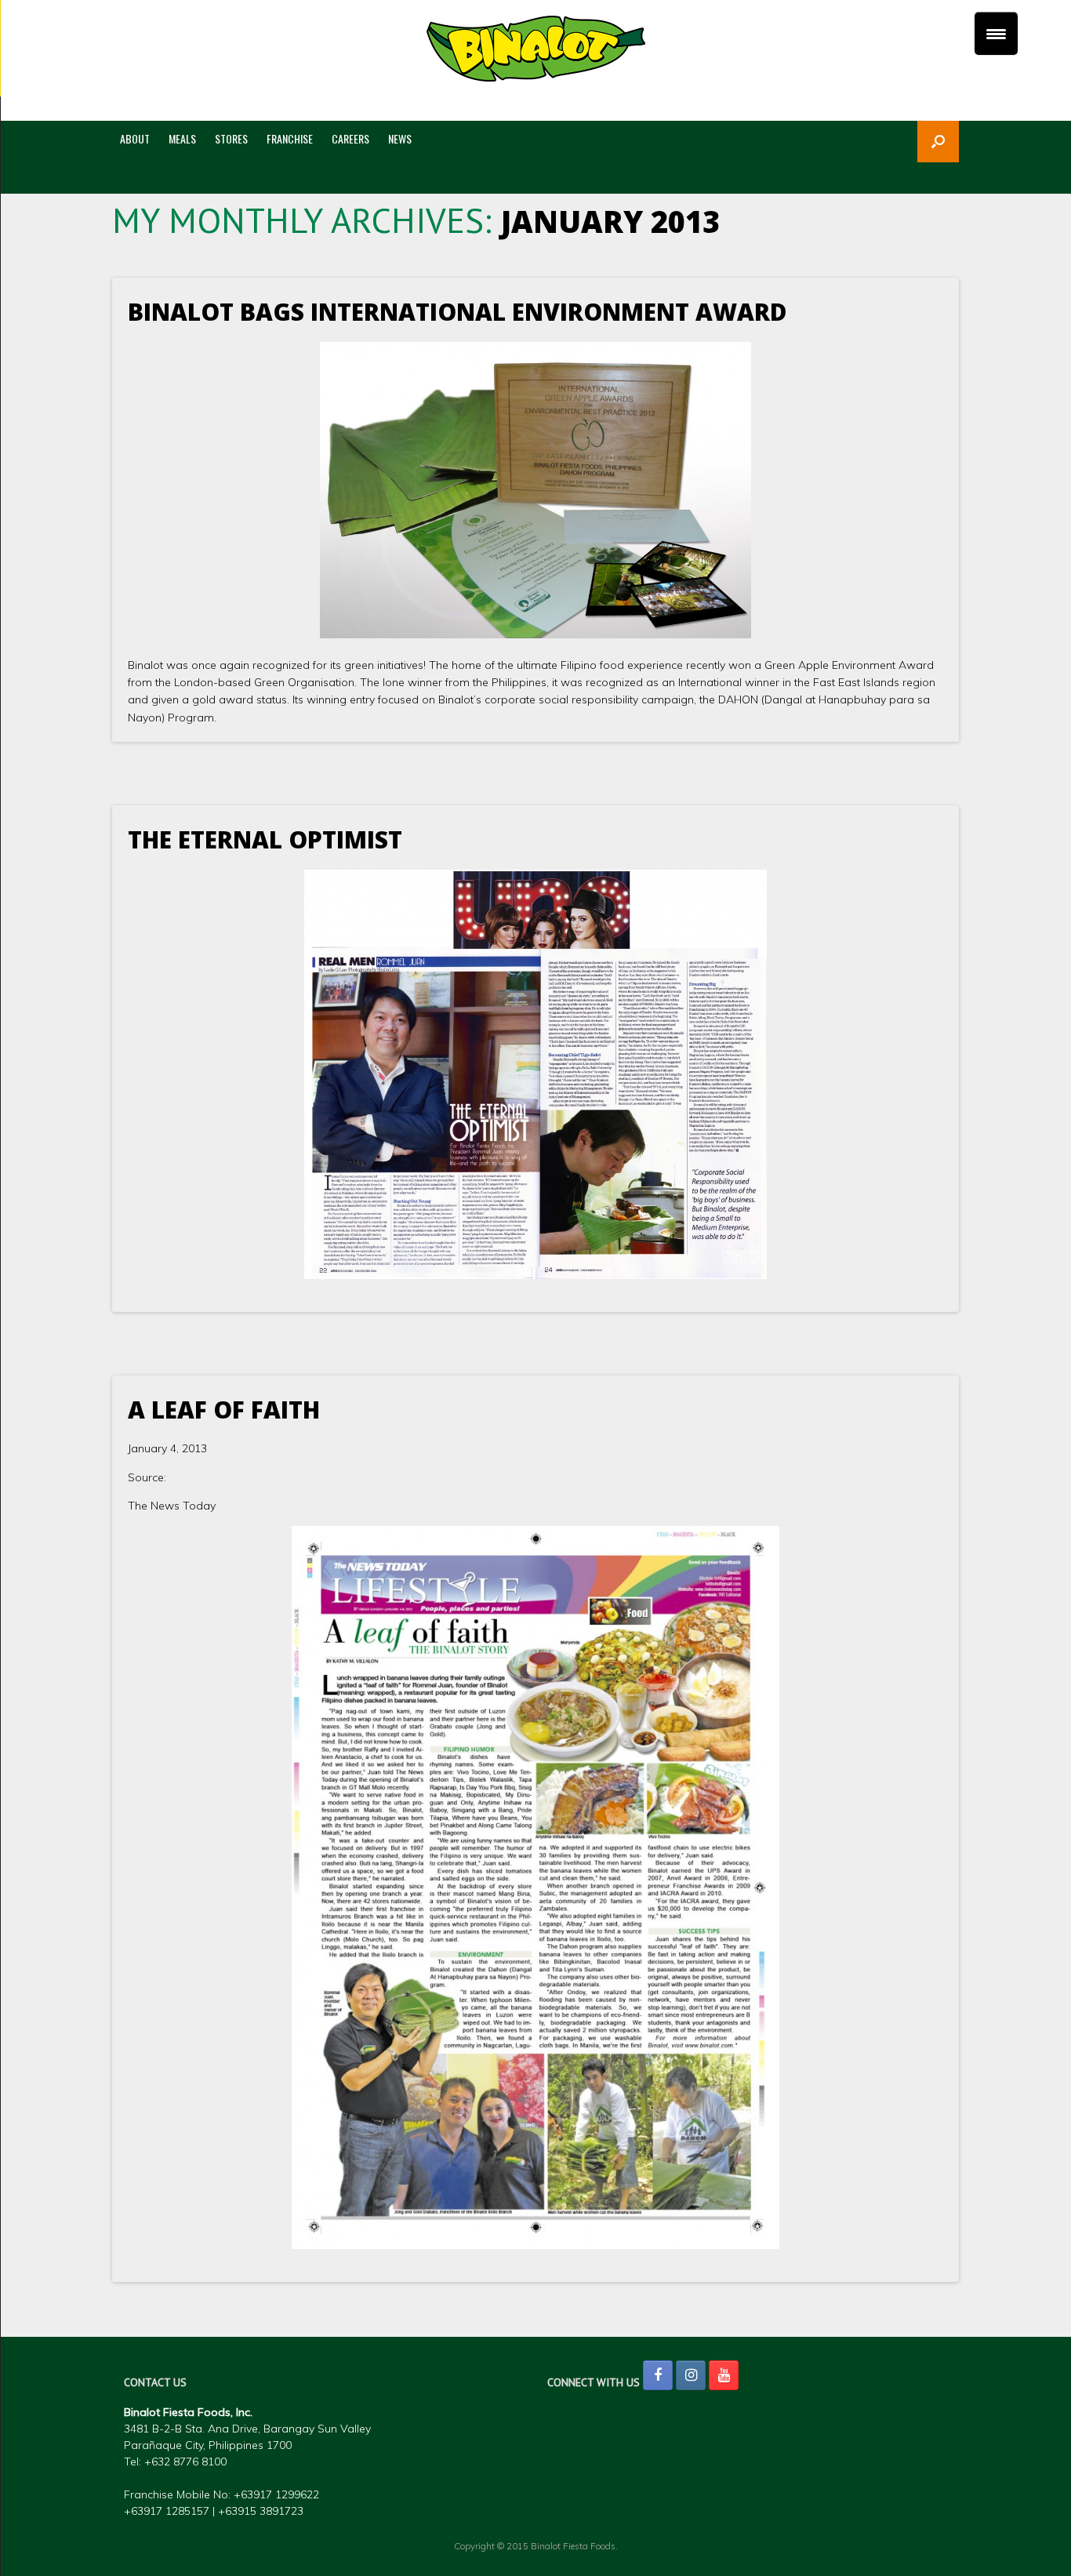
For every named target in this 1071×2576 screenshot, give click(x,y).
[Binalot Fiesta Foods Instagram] (691, 2375)
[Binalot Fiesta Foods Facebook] (658, 2375)
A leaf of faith (224, 1410)
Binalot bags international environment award (457, 312)
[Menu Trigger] (996, 33)
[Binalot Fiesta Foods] (535, 49)
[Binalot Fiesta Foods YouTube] (724, 2375)
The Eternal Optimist (265, 839)
